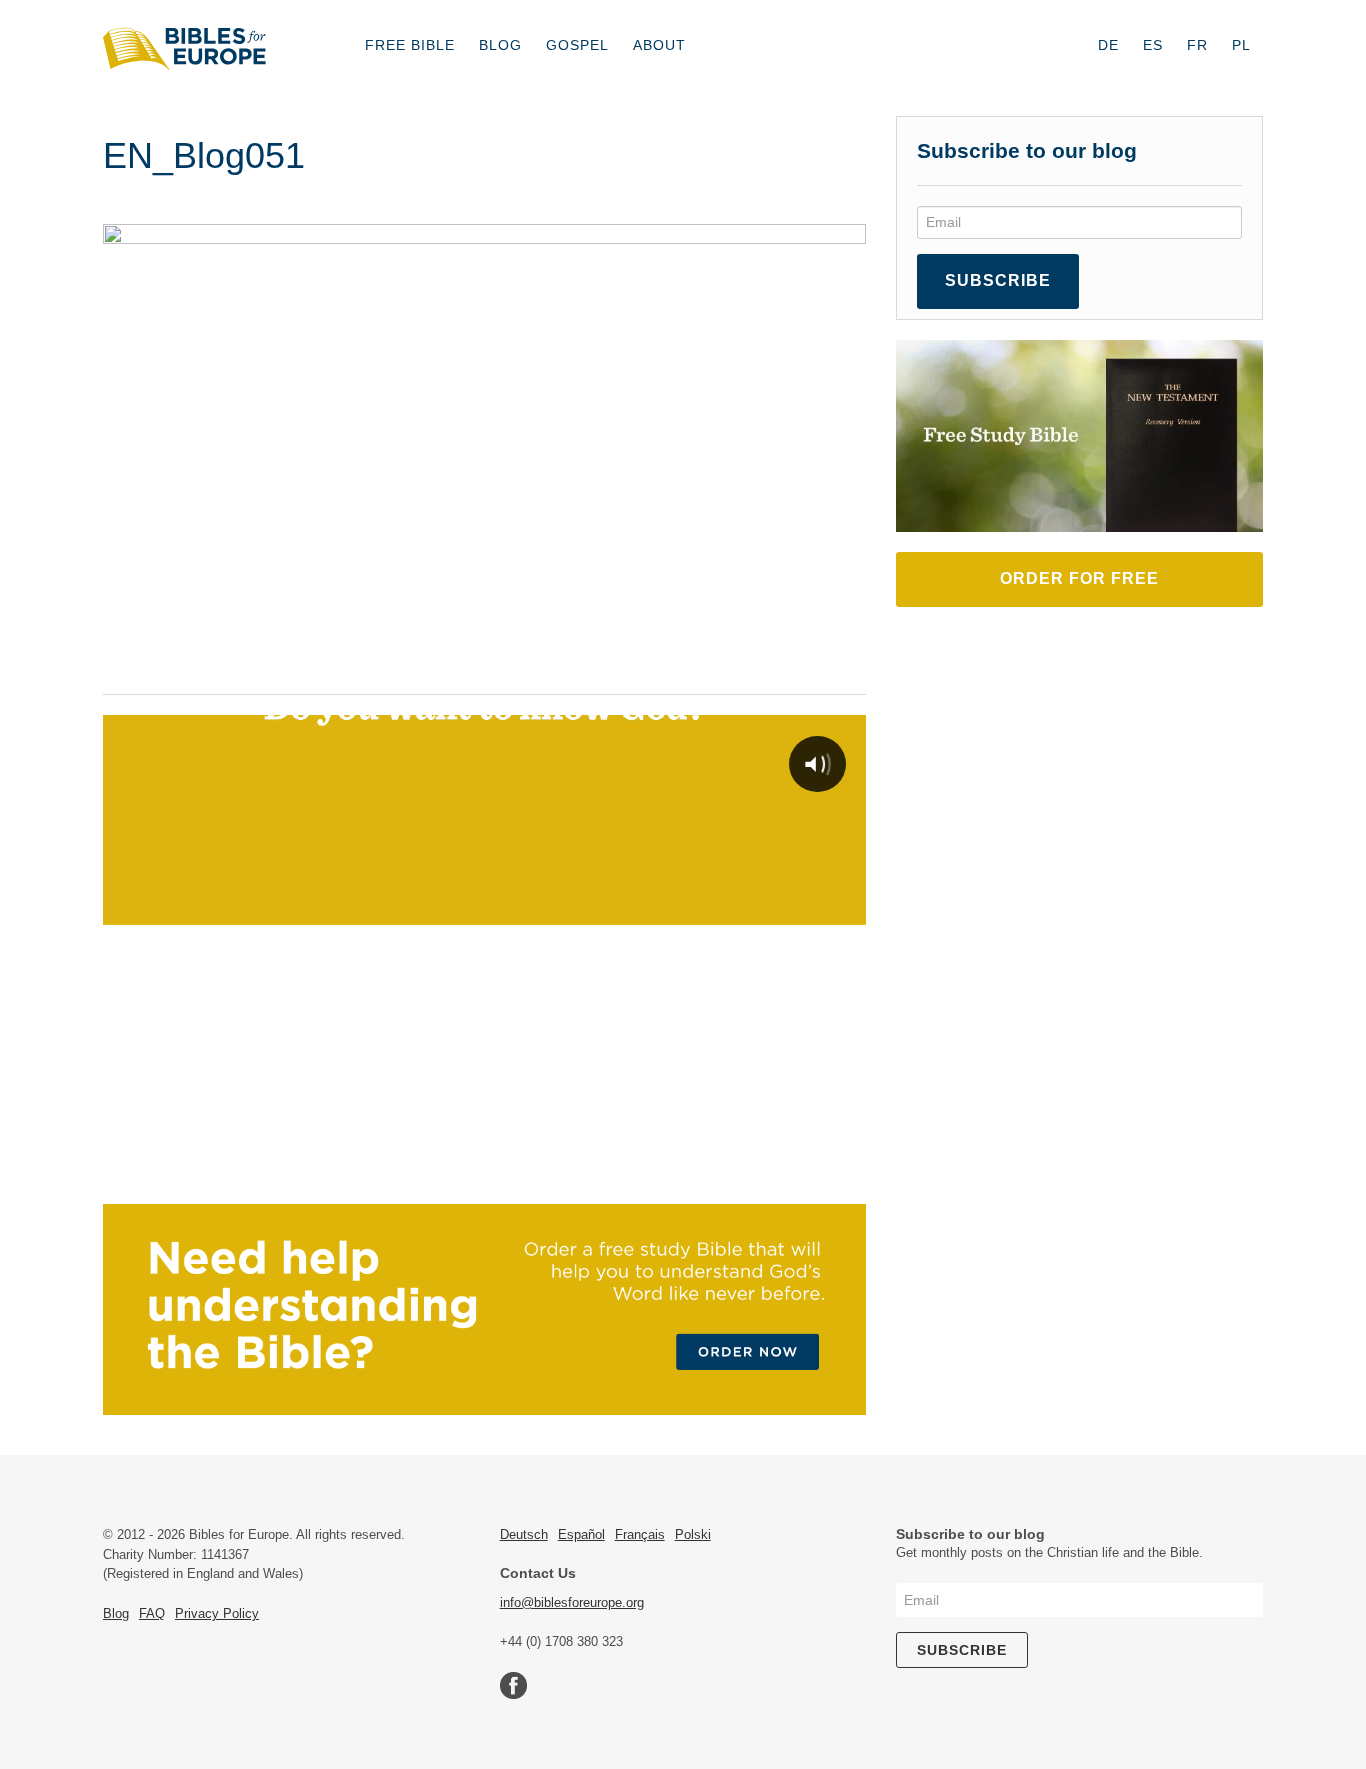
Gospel (577, 45)
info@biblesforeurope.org (572, 1602)
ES (1153, 45)
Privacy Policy (217, 1613)
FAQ (152, 1613)
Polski (693, 1534)
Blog (500, 45)
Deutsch (524, 1534)
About (659, 45)
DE (1108, 45)
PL (1241, 45)
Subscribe (998, 280)
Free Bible (410, 45)
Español (581, 1534)
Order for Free (1079, 578)
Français (640, 1534)
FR (1197, 45)
